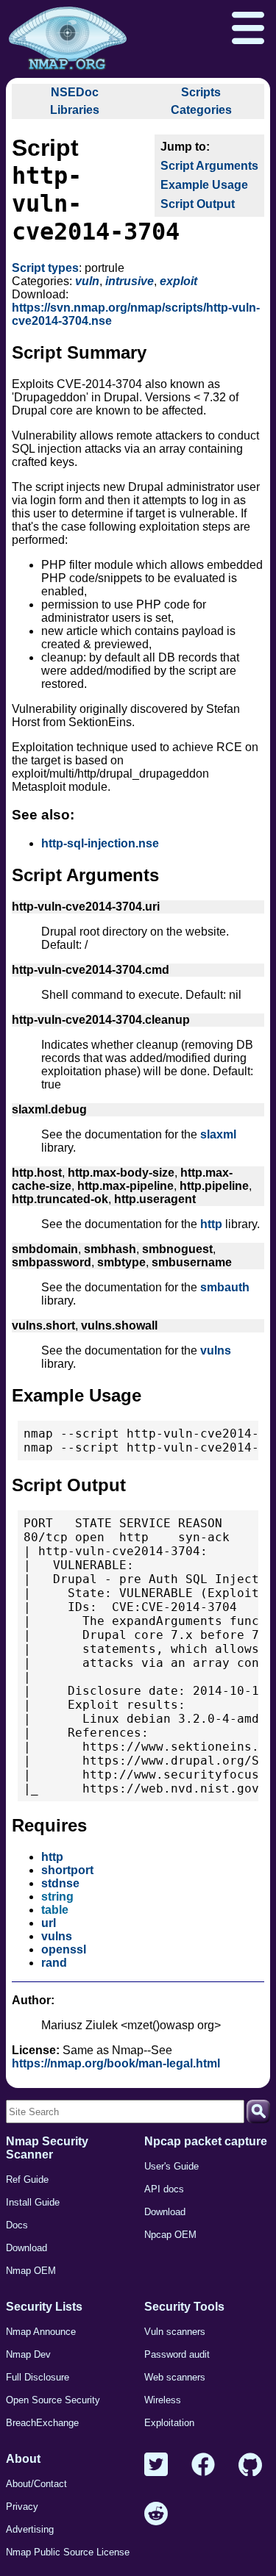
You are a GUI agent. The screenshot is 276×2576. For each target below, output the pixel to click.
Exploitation (169, 2423)
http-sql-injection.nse (100, 843)
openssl (64, 1949)
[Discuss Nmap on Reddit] (156, 2515)
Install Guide (33, 2202)
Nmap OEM (31, 2271)
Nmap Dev (28, 2354)
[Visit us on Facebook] (203, 2465)
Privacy (22, 2507)
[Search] (258, 2112)
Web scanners (175, 2377)
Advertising (30, 2529)
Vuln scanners (175, 2332)
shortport (67, 1870)
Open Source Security (53, 2400)
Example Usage (204, 185)
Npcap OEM (170, 2235)
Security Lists (44, 2307)
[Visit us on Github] (250, 2465)
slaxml (218, 1134)
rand (54, 1963)
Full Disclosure (38, 2377)
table (55, 1910)
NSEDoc (75, 92)
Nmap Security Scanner (47, 2148)
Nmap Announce (41, 2332)
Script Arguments (209, 166)
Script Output (198, 204)
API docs (164, 2189)
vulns (216, 1350)
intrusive (130, 281)
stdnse (60, 1883)
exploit (178, 281)
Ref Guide (27, 2179)
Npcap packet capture (206, 2141)
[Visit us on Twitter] (156, 2465)
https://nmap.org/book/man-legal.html (116, 2063)
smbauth (225, 1287)
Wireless (163, 2400)
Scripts (201, 92)
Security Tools (184, 2307)
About (23, 2459)
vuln (87, 281)
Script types (45, 268)
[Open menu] (248, 29)
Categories (201, 110)
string (57, 1897)
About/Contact (36, 2484)
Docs (17, 2225)
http (211, 1224)
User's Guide (171, 2166)
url (49, 1923)
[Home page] (68, 39)
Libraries (75, 110)
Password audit (177, 2354)
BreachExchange (42, 2423)
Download (26, 2248)
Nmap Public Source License (68, 2552)
